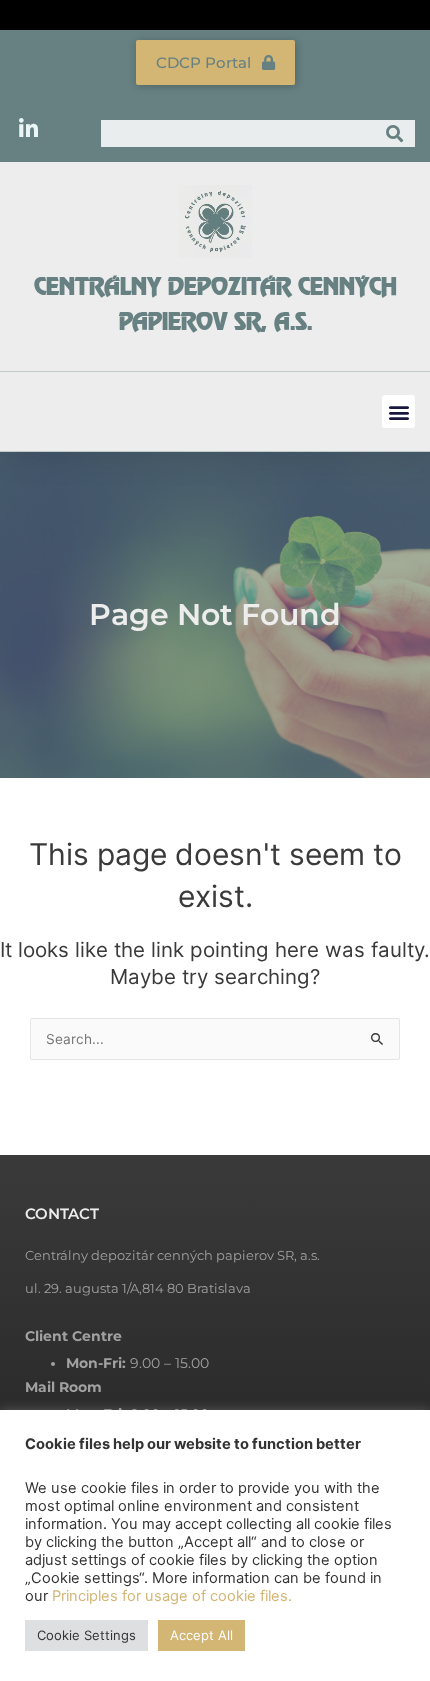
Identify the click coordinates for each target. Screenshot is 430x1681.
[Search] (395, 133)
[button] (398, 411)
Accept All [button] (201, 1635)
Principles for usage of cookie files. (172, 1596)
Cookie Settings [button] (86, 1635)
